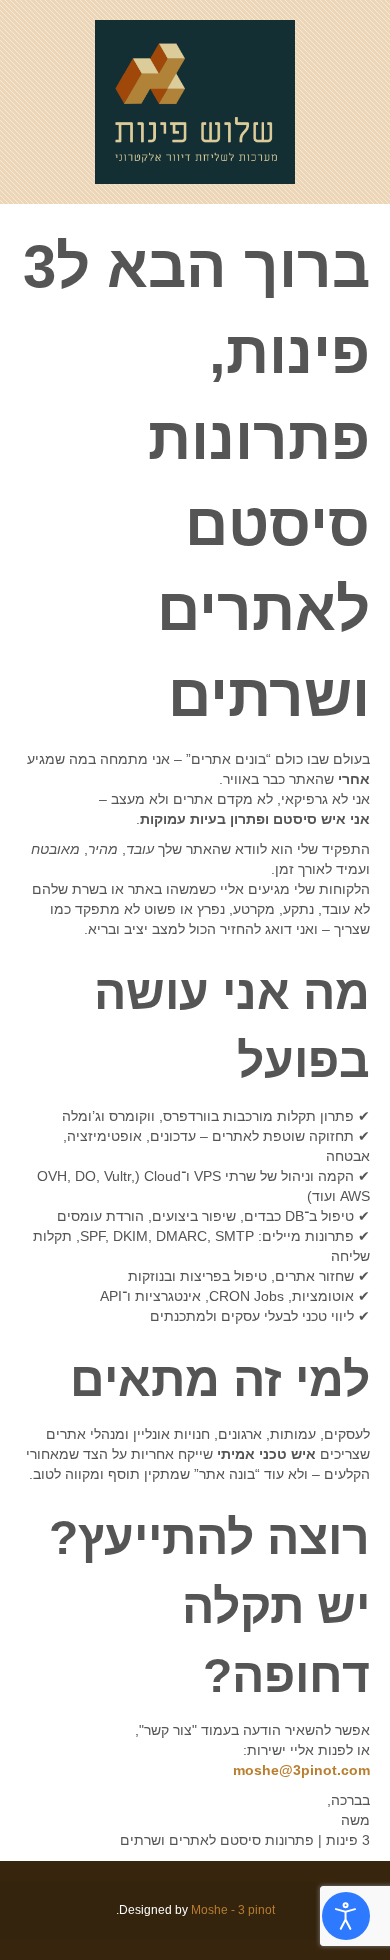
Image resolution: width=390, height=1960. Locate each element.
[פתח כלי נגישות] (346, 1916)
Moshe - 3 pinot (233, 1910)
